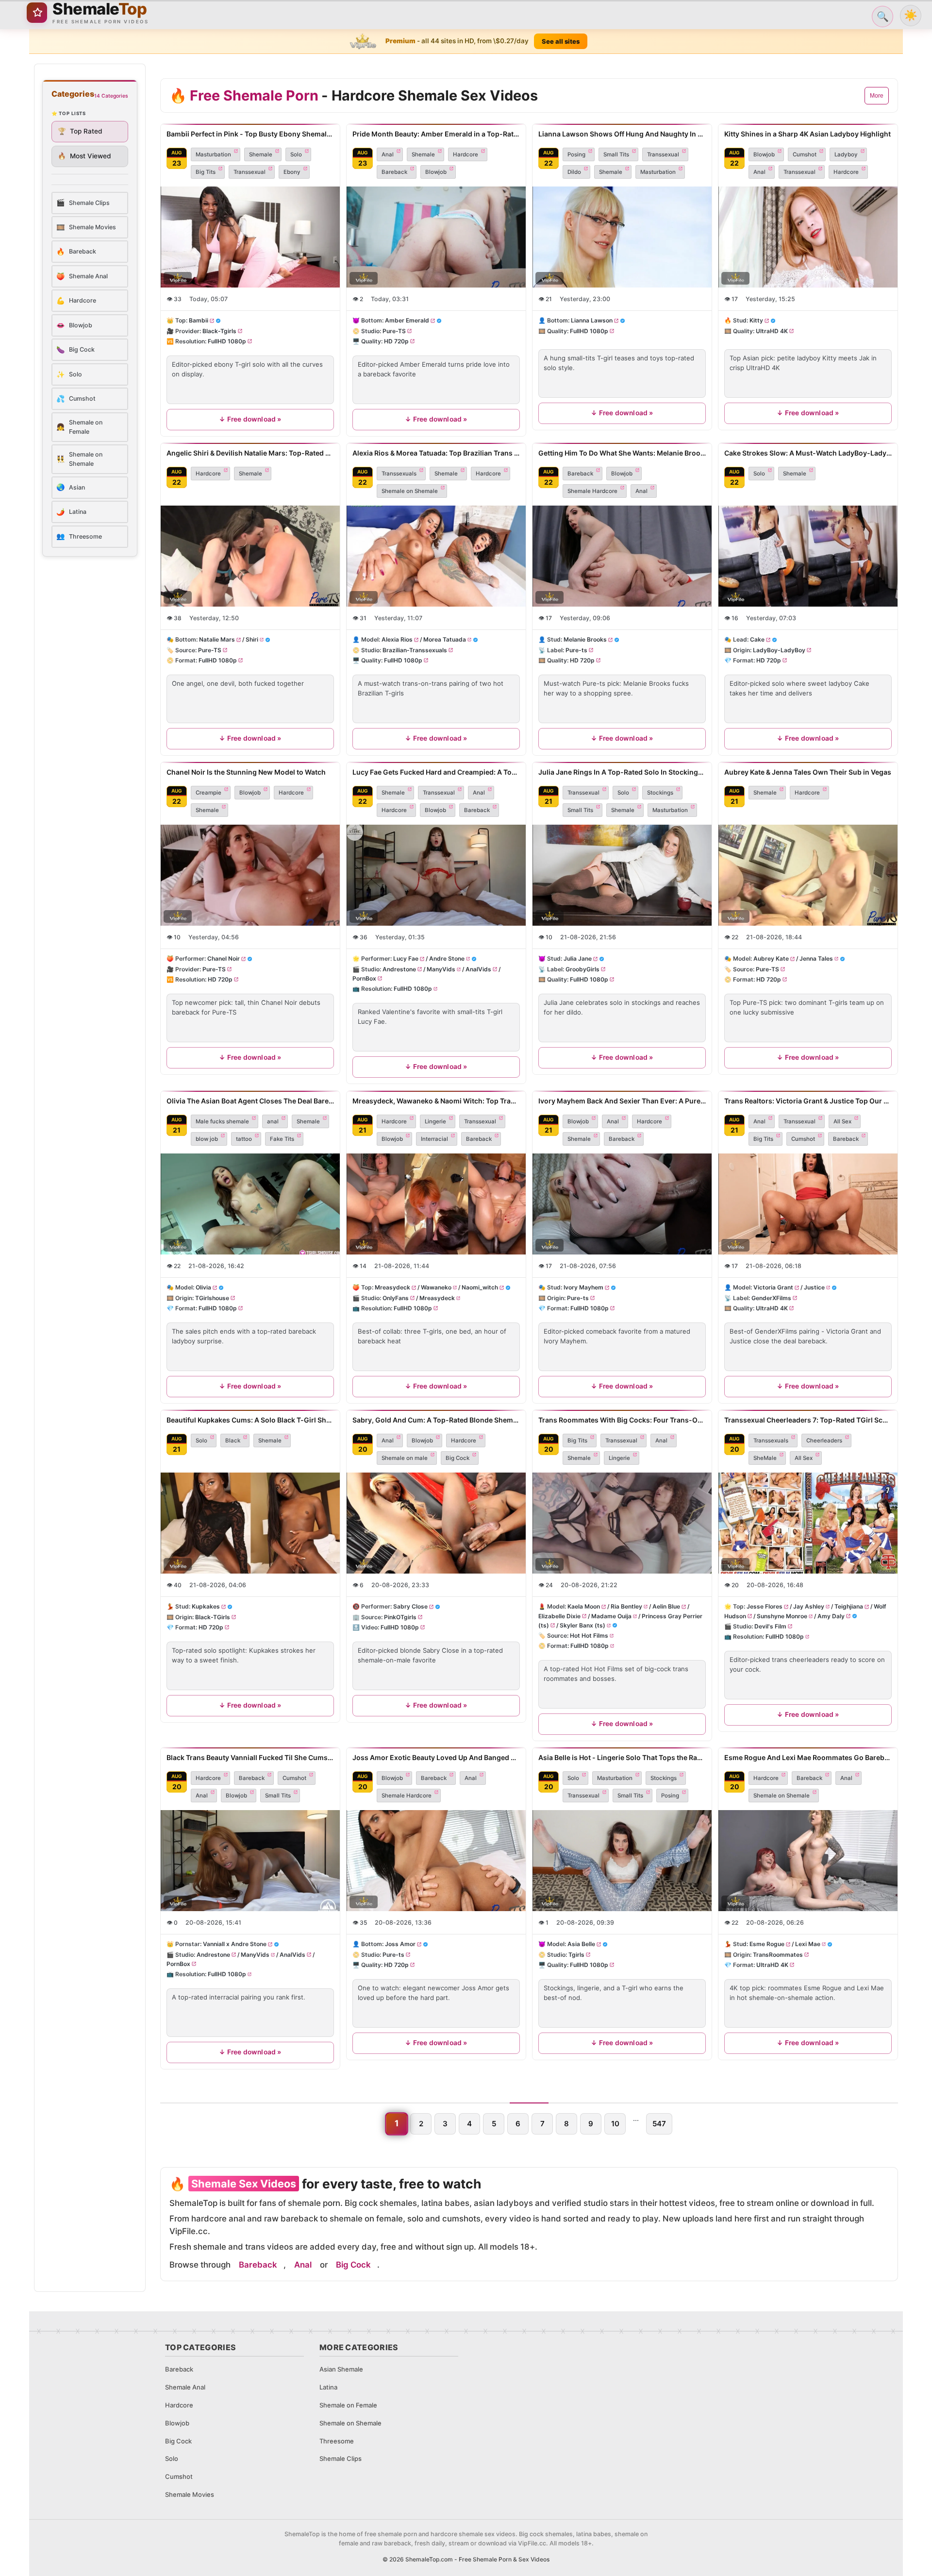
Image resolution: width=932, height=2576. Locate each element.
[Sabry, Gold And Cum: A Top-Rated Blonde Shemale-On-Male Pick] (436, 1523)
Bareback (394, 172)
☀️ (911, 15)
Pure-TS (394, 331)
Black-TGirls (213, 1617)
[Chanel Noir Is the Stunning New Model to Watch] (250, 875)
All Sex (842, 1121)
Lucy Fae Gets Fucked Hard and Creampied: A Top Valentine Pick (436, 772)
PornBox (364, 978)
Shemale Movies (190, 2494)
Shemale (261, 154)
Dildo (574, 172)
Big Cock (458, 1458)
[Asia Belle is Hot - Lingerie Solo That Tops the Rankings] (622, 1861)
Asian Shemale (341, 2369)
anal (273, 1121)
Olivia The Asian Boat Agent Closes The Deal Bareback (250, 1101)
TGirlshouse (212, 1297)
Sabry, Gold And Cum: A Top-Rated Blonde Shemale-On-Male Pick (436, 1420)
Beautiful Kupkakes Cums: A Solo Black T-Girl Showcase (250, 1420)
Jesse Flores (765, 1606)
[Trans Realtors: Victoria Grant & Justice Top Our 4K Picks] (808, 1204)
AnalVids (478, 969)
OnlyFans (396, 1297)
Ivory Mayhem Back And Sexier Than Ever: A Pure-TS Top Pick (622, 1101)
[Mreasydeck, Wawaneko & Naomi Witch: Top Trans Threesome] (436, 1204)
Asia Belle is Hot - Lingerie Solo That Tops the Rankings (622, 1757)
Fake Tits (282, 1139)
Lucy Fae (406, 959)
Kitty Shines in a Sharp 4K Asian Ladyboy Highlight (807, 134)
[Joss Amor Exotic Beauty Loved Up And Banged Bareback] (436, 1861)
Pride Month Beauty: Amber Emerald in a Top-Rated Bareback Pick (436, 134)
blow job (207, 1139)
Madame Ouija (611, 1616)
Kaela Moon (584, 1606)
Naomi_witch (480, 1287)
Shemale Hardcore (592, 491)
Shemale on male (405, 1458)
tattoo (244, 1139)
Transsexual (250, 172)
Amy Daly (831, 1616)
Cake (757, 640)
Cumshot (805, 154)
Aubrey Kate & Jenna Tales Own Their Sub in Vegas (808, 772)
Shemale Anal (185, 2387)
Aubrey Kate (771, 959)
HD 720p (396, 341)
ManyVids (441, 969)
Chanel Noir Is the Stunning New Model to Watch (246, 772)
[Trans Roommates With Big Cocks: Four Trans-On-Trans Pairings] (622, 1523)
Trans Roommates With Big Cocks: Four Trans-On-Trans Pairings (622, 1420)
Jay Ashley (809, 1606)
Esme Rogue (767, 1944)
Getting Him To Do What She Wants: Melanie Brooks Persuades (622, 453)
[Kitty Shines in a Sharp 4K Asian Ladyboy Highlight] (808, 237)
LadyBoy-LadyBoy (779, 650)
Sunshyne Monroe (782, 1616)
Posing (576, 154)
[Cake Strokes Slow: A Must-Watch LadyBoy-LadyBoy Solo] (808, 556)
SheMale (765, 1458)
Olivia (203, 1287)
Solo (296, 154)
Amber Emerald (407, 321)
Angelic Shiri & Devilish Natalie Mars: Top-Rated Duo (250, 453)
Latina (328, 2387)
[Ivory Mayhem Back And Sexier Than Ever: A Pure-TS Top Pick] (622, 1204)
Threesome (337, 2441)
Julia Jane (578, 959)
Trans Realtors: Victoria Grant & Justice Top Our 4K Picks (808, 1101)
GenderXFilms (771, 1297)
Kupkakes (206, 1606)
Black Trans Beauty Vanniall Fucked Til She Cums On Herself (250, 1757)
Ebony (292, 172)
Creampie (208, 793)
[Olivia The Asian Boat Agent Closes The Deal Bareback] (250, 1204)
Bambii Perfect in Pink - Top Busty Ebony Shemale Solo (250, 134)
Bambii (199, 321)
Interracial (434, 1139)
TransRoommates (778, 1955)
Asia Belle (581, 1944)
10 (615, 2124)
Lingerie (435, 1121)
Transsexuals (399, 474)
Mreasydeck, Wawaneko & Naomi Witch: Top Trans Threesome (436, 1101)
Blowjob (436, 172)
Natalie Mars (217, 640)
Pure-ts (576, 650)
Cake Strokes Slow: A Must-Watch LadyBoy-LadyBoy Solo (808, 453)
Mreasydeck (392, 1287)
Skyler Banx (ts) (582, 1625)
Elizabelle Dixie (559, 1616)
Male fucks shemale (222, 1121)
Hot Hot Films (589, 1635)
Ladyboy (846, 154)
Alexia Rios (397, 640)
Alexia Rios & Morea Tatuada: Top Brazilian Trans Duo (436, 453)
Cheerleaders (824, 1441)
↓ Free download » (250, 419)
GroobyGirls (582, 969)
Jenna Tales (816, 959)
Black (233, 1441)
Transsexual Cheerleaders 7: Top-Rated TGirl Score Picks (808, 1420)
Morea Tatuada (445, 640)
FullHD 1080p (227, 341)
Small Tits (616, 154)
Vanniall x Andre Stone (235, 1944)
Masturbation (213, 154)
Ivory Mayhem (583, 1287)
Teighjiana (849, 1606)
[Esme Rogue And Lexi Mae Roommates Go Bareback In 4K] (808, 1861)
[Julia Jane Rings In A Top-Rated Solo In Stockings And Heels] (622, 875)
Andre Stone (447, 959)
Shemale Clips (341, 2458)
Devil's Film (770, 1626)
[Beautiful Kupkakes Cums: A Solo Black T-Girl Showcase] (250, 1523)
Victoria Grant (773, 1287)
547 (659, 2124)
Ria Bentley (626, 1606)
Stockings (660, 793)
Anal (388, 154)
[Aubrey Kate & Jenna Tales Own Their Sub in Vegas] (808, 875)
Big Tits (206, 172)
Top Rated (80, 131)
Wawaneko (436, 1287)
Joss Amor (400, 1944)
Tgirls (576, 1955)
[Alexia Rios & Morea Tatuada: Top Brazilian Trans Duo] (436, 556)
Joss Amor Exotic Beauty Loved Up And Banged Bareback (436, 1757)
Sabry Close (410, 1606)
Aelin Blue (666, 1606)
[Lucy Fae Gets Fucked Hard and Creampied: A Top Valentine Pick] (436, 875)
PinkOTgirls (400, 1617)
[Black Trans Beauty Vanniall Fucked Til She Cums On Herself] (250, 1861)
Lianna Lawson (592, 321)
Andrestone (399, 969)
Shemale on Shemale (410, 491)
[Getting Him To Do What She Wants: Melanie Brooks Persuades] (622, 556)
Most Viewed (84, 156)
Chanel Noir (224, 959)
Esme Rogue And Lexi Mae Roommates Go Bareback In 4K (808, 1757)
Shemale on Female (348, 2405)
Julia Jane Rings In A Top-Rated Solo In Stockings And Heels (622, 772)
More (877, 96)
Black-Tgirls (219, 331)
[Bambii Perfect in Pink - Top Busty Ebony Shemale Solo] (250, 237)
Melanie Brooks (585, 640)
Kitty (756, 321)
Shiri (252, 640)
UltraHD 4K (772, 331)
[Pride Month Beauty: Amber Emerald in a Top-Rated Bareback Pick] (436, 237)
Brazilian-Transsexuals (415, 650)
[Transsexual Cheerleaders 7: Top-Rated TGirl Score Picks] (808, 1523)
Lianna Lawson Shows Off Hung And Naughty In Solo (622, 134)
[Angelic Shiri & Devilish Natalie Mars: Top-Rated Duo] (250, 556)
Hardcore (466, 154)
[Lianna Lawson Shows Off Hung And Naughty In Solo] (622, 237)
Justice (814, 1287)
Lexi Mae (808, 1944)
